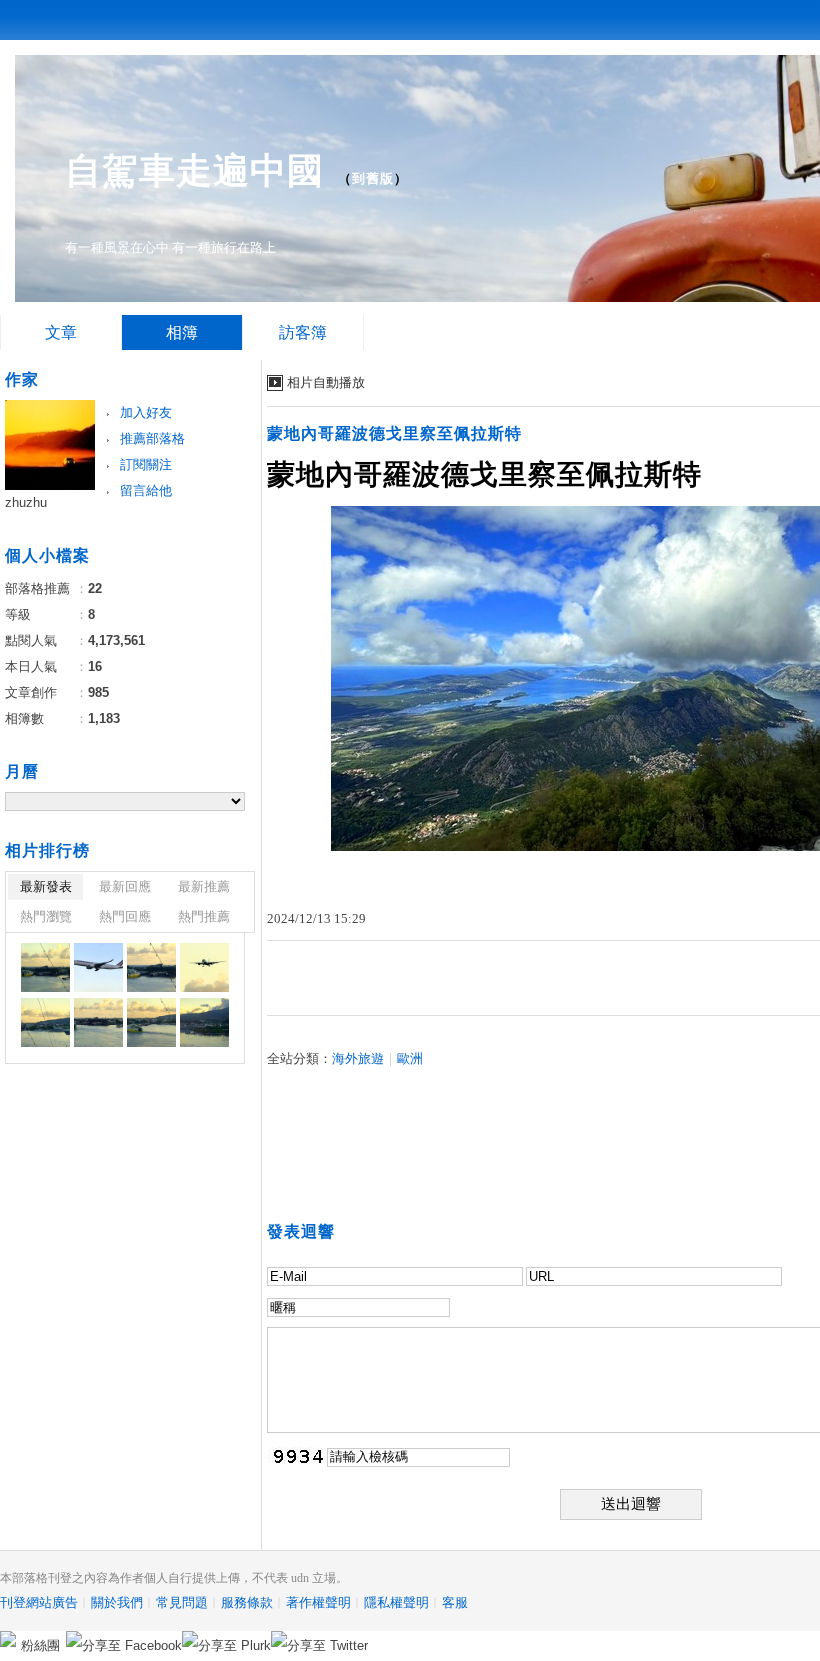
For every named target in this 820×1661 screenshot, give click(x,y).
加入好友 (146, 412)
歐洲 (410, 1058)
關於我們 (117, 1602)
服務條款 (247, 1602)
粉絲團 (40, 1645)
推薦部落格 (152, 438)
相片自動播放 (326, 382)
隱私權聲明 (396, 1602)
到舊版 (373, 178)
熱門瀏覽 (46, 916)
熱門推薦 (204, 916)
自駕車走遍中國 (194, 170)
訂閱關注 (146, 464)
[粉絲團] (8, 1639)
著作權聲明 (318, 1602)
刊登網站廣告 (39, 1602)
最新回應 (125, 886)
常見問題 (182, 1602)
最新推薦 (204, 886)
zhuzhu (26, 502)
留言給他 (146, 490)
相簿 (182, 332)
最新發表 (46, 886)
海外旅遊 (358, 1058)
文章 (61, 332)
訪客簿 (303, 332)
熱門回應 (125, 916)
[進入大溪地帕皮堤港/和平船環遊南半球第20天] (45, 967)
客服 (455, 1602)
